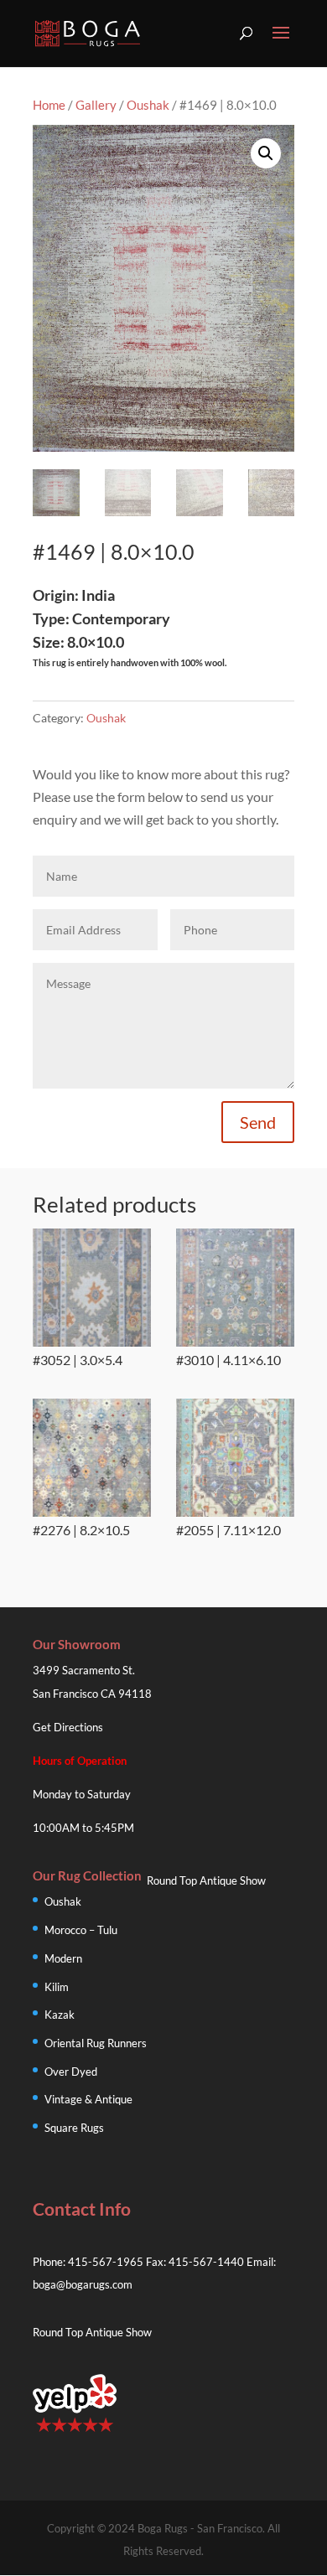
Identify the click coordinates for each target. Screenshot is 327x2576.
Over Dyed (71, 2072)
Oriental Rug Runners (96, 2043)
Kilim (57, 1987)
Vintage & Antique (88, 2099)
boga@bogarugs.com (83, 2284)
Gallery (96, 105)
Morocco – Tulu (81, 1930)
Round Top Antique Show (206, 1880)
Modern (63, 1958)
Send (258, 1122)
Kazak (60, 2015)
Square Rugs (74, 2128)
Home (49, 105)
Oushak (148, 105)
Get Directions (68, 1727)
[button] (266, 153)
